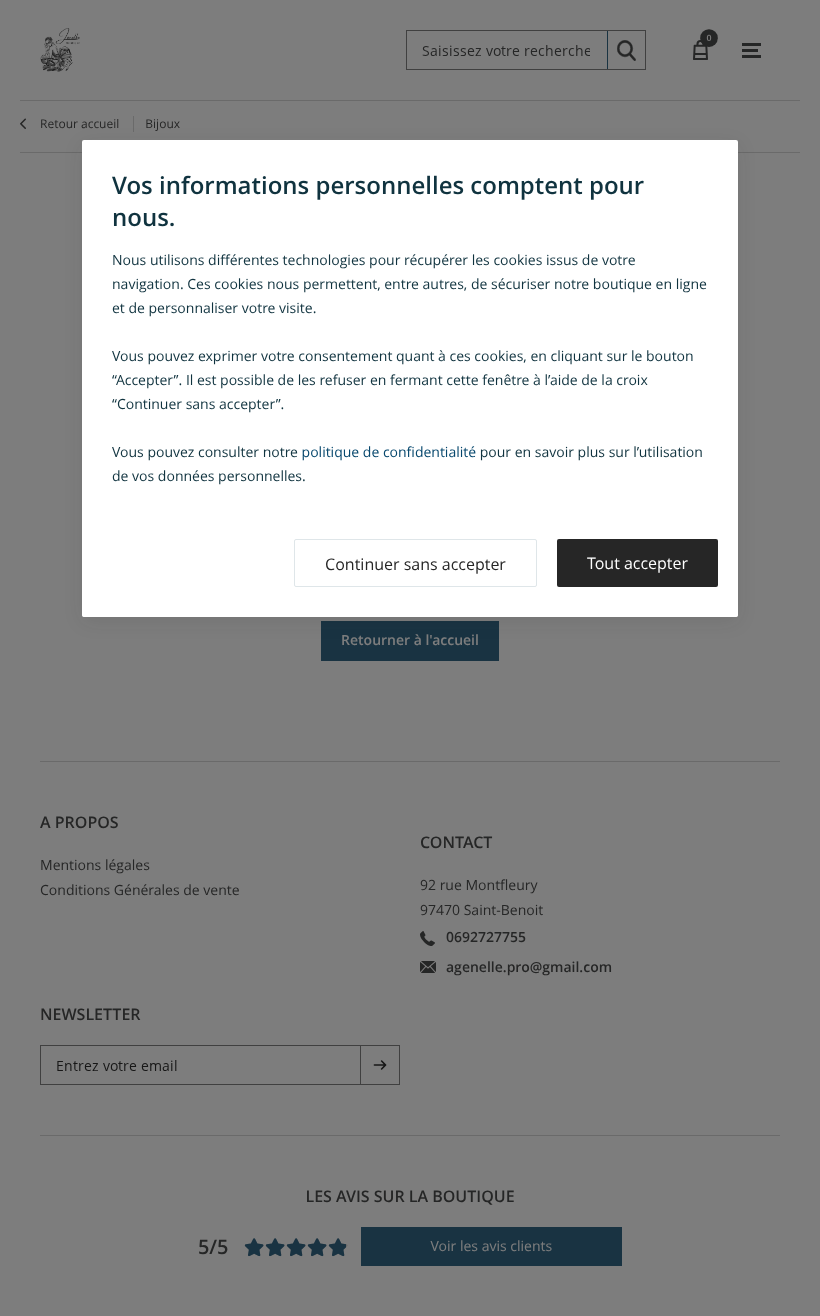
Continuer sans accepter (415, 564)
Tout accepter (637, 563)
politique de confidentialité (389, 452)
